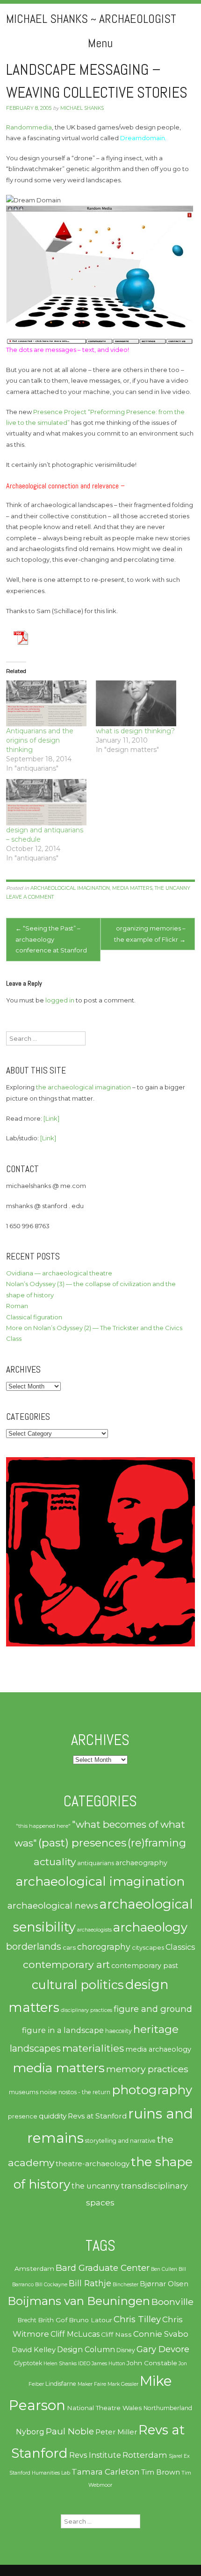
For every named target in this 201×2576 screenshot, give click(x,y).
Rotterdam (145, 2455)
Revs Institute (95, 2455)
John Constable (152, 2363)
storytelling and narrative (120, 2141)
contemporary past (145, 1966)
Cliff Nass (116, 2334)
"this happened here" (43, 1826)
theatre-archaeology (93, 2164)
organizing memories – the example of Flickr (150, 934)
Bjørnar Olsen (164, 2284)
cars (69, 1947)
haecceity (118, 2031)
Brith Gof (53, 2320)
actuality (55, 1861)
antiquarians (96, 1863)
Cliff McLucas (75, 2334)
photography (152, 2090)
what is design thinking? (135, 731)
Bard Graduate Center (103, 2268)
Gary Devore (163, 2349)
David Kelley (34, 2350)
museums (24, 2092)
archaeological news (53, 1906)
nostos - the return (84, 2092)
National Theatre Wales (104, 2408)
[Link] (51, 1118)
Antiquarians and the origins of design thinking (40, 740)
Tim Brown (161, 2472)
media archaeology (158, 2049)
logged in (60, 1000)
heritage (156, 2029)
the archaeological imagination (83, 1087)
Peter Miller (116, 2432)
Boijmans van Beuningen (79, 2301)
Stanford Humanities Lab (40, 2473)
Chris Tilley (137, 2319)
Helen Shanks (60, 2364)
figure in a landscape (63, 2030)
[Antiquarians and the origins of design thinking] (46, 703)
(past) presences (82, 1843)
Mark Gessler (123, 2384)
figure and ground (153, 2009)
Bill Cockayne (51, 2285)
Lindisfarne (61, 2384)
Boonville (172, 2302)
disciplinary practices (86, 2010)
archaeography (141, 1863)
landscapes (35, 2048)
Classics (180, 1947)
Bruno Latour (90, 2320)
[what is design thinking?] (136, 703)
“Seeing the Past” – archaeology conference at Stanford (51, 939)
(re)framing (157, 1843)
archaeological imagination (70, 888)
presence (23, 2116)
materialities (93, 2048)
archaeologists (94, 1930)
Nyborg (30, 2432)
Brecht (27, 2320)
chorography (104, 1947)
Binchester (126, 2285)
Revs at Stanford (97, 2116)
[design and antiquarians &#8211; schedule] (46, 802)
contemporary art (66, 1964)
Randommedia (29, 127)
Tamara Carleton (106, 2472)
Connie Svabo (161, 2334)
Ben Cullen (164, 2269)
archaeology (150, 1927)
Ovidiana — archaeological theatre (59, 1273)
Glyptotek (28, 2363)
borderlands (34, 1946)
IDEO (84, 2364)
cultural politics (78, 1985)
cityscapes (148, 1948)
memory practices (147, 2069)
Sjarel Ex (179, 2456)
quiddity (53, 2116)
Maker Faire (92, 2384)
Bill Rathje (90, 2283)
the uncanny (172, 888)
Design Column (86, 2350)
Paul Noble (70, 2431)
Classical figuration (34, 1317)
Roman (17, 1306)
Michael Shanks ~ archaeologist (91, 19)
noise (48, 2092)
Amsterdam (34, 2268)
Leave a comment (30, 897)
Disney (126, 2350)
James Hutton (108, 2364)
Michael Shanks (82, 108)
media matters (132, 888)
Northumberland (168, 2408)
